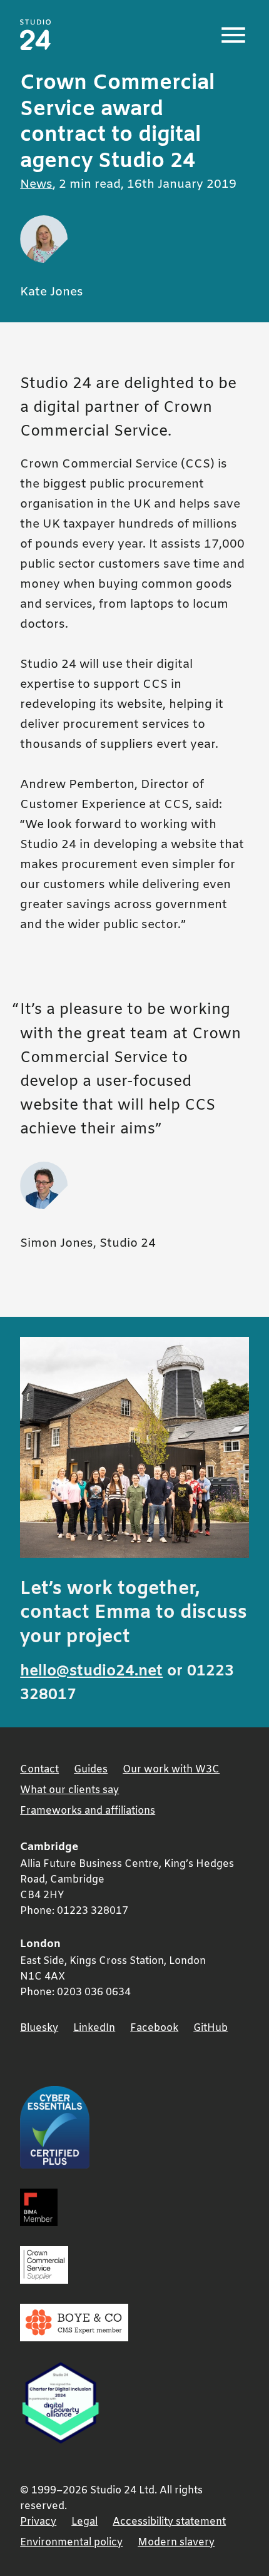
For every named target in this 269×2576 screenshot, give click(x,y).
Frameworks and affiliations (88, 1811)
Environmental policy (71, 2543)
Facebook (154, 2028)
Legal (84, 2522)
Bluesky (39, 2028)
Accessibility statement (169, 2522)
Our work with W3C (171, 1770)
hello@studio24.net (91, 1671)
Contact (39, 1770)
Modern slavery (176, 2543)
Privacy (38, 2522)
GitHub (211, 2028)
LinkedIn (94, 2028)
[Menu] (233, 35)
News (36, 185)
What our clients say (69, 1790)
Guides (91, 1770)
